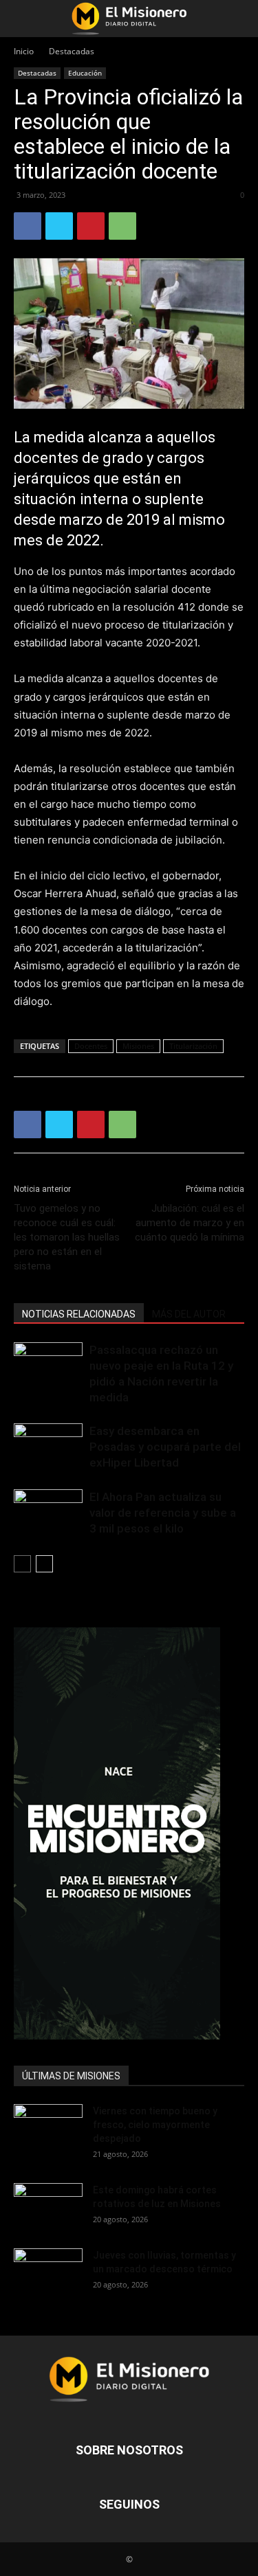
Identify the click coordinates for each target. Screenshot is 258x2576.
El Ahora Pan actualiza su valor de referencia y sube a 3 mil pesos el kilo (163, 1513)
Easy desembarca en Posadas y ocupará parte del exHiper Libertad (165, 1447)
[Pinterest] (91, 226)
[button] (23, 19)
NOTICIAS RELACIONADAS (79, 1314)
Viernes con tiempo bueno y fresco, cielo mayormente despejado (155, 2125)
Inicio (24, 51)
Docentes (91, 1046)
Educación (85, 73)
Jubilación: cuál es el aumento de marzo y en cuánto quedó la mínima (190, 1223)
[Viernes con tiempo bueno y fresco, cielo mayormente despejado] (48, 2128)
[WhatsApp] (122, 226)
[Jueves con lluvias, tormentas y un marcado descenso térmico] (48, 2272)
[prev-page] (22, 1564)
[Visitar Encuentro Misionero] (129, 1833)
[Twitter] (59, 226)
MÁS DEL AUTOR (189, 1314)
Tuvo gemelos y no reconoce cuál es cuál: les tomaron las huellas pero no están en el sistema (67, 1237)
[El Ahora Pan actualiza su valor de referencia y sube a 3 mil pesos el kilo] (48, 1513)
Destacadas (72, 51)
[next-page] (44, 1564)
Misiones (138, 1046)
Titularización (193, 1046)
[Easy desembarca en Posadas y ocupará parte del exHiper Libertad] (48, 1447)
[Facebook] (28, 226)
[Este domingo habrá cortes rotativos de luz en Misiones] (48, 2202)
